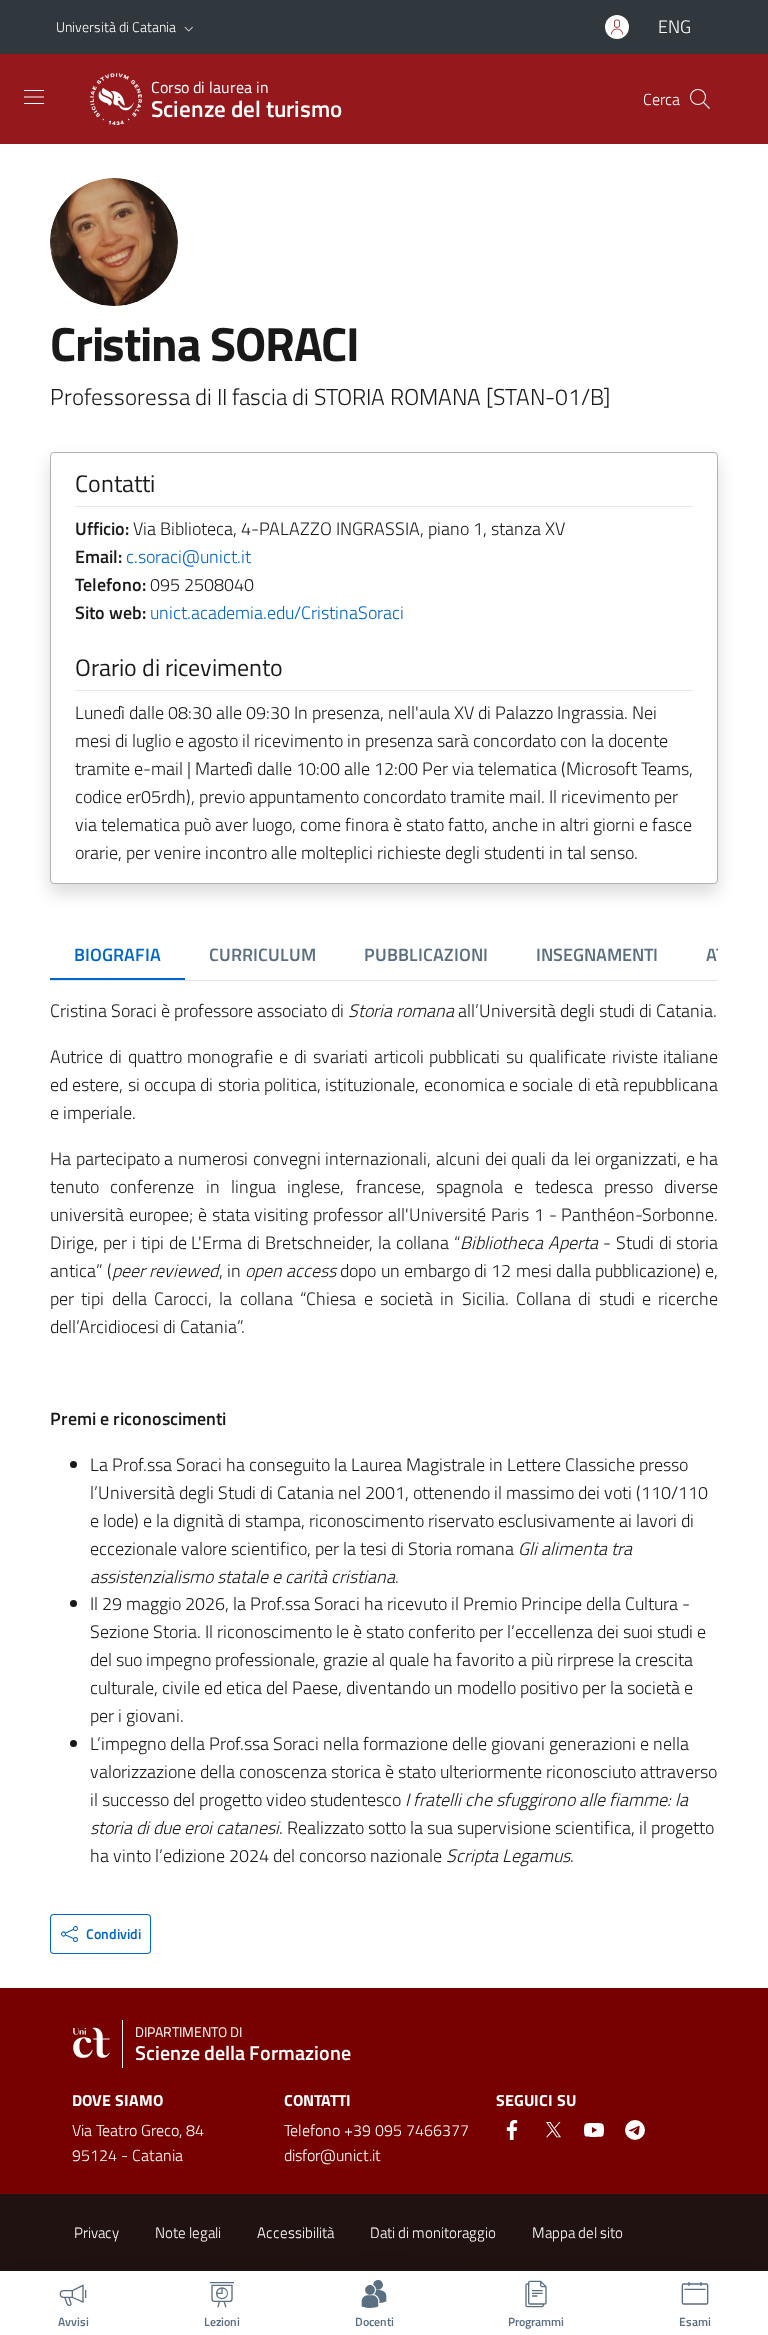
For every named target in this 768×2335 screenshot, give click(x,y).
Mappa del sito (577, 2232)
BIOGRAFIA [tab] (117, 954)
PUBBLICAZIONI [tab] (426, 954)
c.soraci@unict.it (188, 556)
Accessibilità (295, 2232)
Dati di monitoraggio (433, 2232)
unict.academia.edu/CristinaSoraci (277, 612)
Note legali (188, 2232)
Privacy (96, 2232)
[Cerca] (700, 99)
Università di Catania (116, 26)
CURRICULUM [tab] (262, 954)
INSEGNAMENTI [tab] (597, 954)
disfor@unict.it (332, 2155)
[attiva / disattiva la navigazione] (34, 97)
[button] (189, 27)
